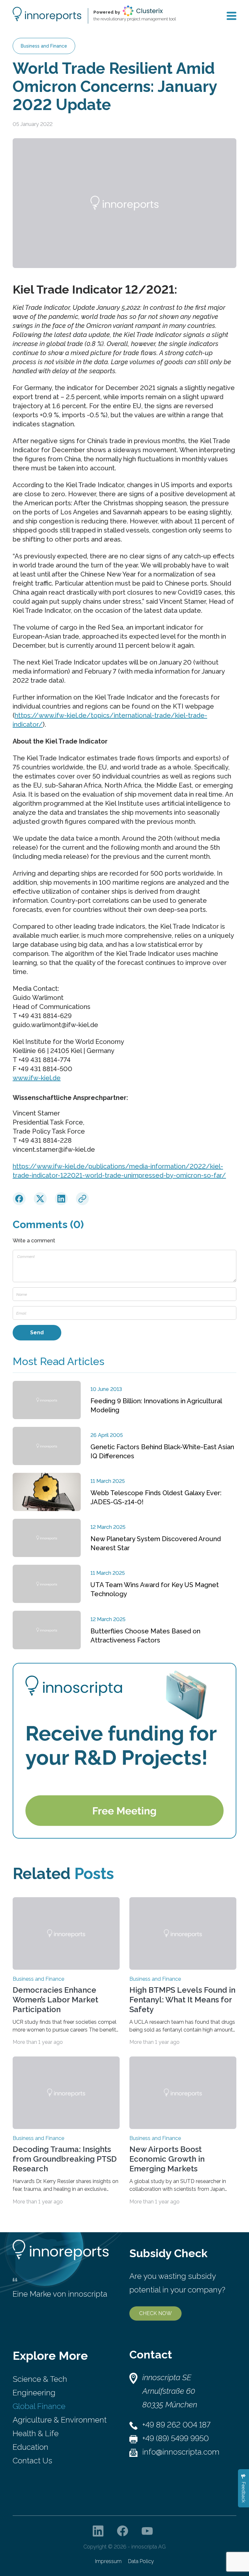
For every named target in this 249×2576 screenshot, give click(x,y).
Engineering (34, 2393)
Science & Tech (40, 2379)
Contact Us (32, 2461)
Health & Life (36, 2433)
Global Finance (39, 2406)
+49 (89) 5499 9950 (176, 2438)
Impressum (108, 2561)
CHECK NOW (155, 2313)
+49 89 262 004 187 (176, 2425)
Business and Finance (44, 46)
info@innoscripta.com (181, 2452)
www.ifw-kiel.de (37, 1078)
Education (30, 2447)
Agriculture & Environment (60, 2420)
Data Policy (141, 2561)
